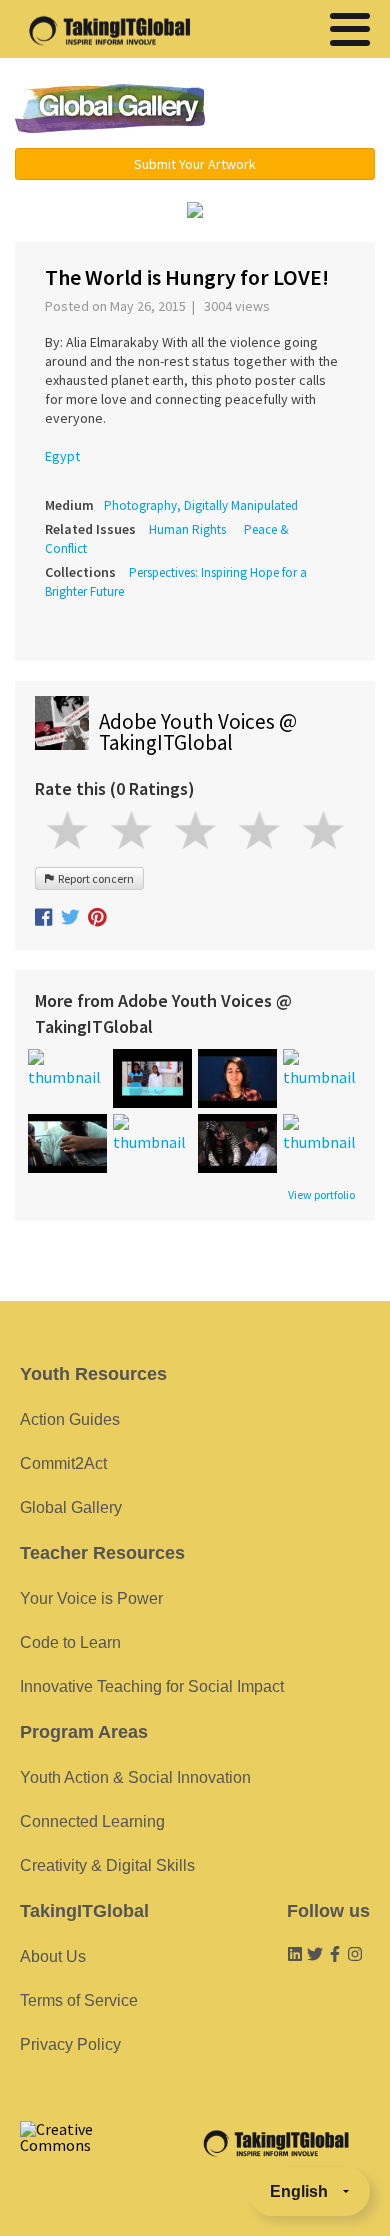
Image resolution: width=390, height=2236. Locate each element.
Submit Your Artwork (195, 164)
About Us (53, 1956)
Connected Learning (92, 1821)
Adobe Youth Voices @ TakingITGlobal (198, 732)
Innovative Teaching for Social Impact (152, 1686)
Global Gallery (110, 108)
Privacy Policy (70, 2044)
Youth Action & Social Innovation (135, 1777)
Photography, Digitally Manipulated (201, 505)
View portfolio (321, 1195)
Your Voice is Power (91, 1598)
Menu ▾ (302, 110)
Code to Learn (70, 1642)
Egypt (62, 456)
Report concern (94, 878)
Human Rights (187, 529)
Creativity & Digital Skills (107, 1865)
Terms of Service (79, 2000)
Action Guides (70, 1419)
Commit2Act (63, 1463)
